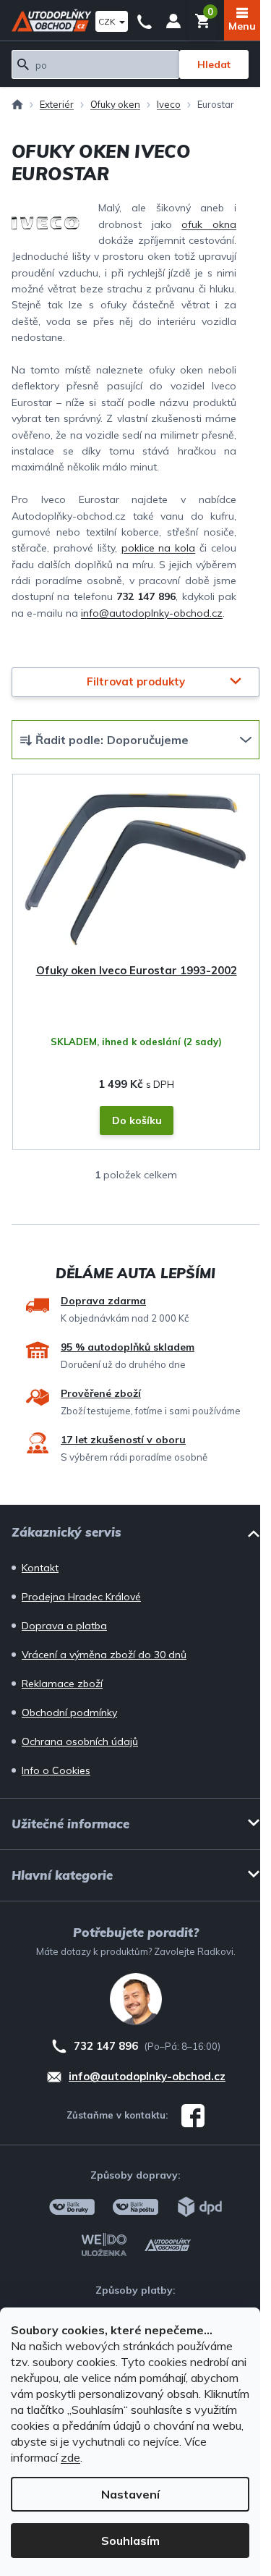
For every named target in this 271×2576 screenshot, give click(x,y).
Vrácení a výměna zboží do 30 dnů (104, 1655)
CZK (108, 21)
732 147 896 (145, 20)
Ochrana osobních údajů (80, 1741)
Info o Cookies (56, 1770)
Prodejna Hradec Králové (81, 1597)
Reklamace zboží (62, 1684)
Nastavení (130, 2494)
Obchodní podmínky (69, 1713)
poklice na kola (159, 548)
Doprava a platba (64, 1626)
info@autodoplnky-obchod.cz (152, 613)
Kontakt (40, 1568)
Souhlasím (130, 2541)
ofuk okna (209, 224)
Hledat (214, 64)
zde (70, 2457)
